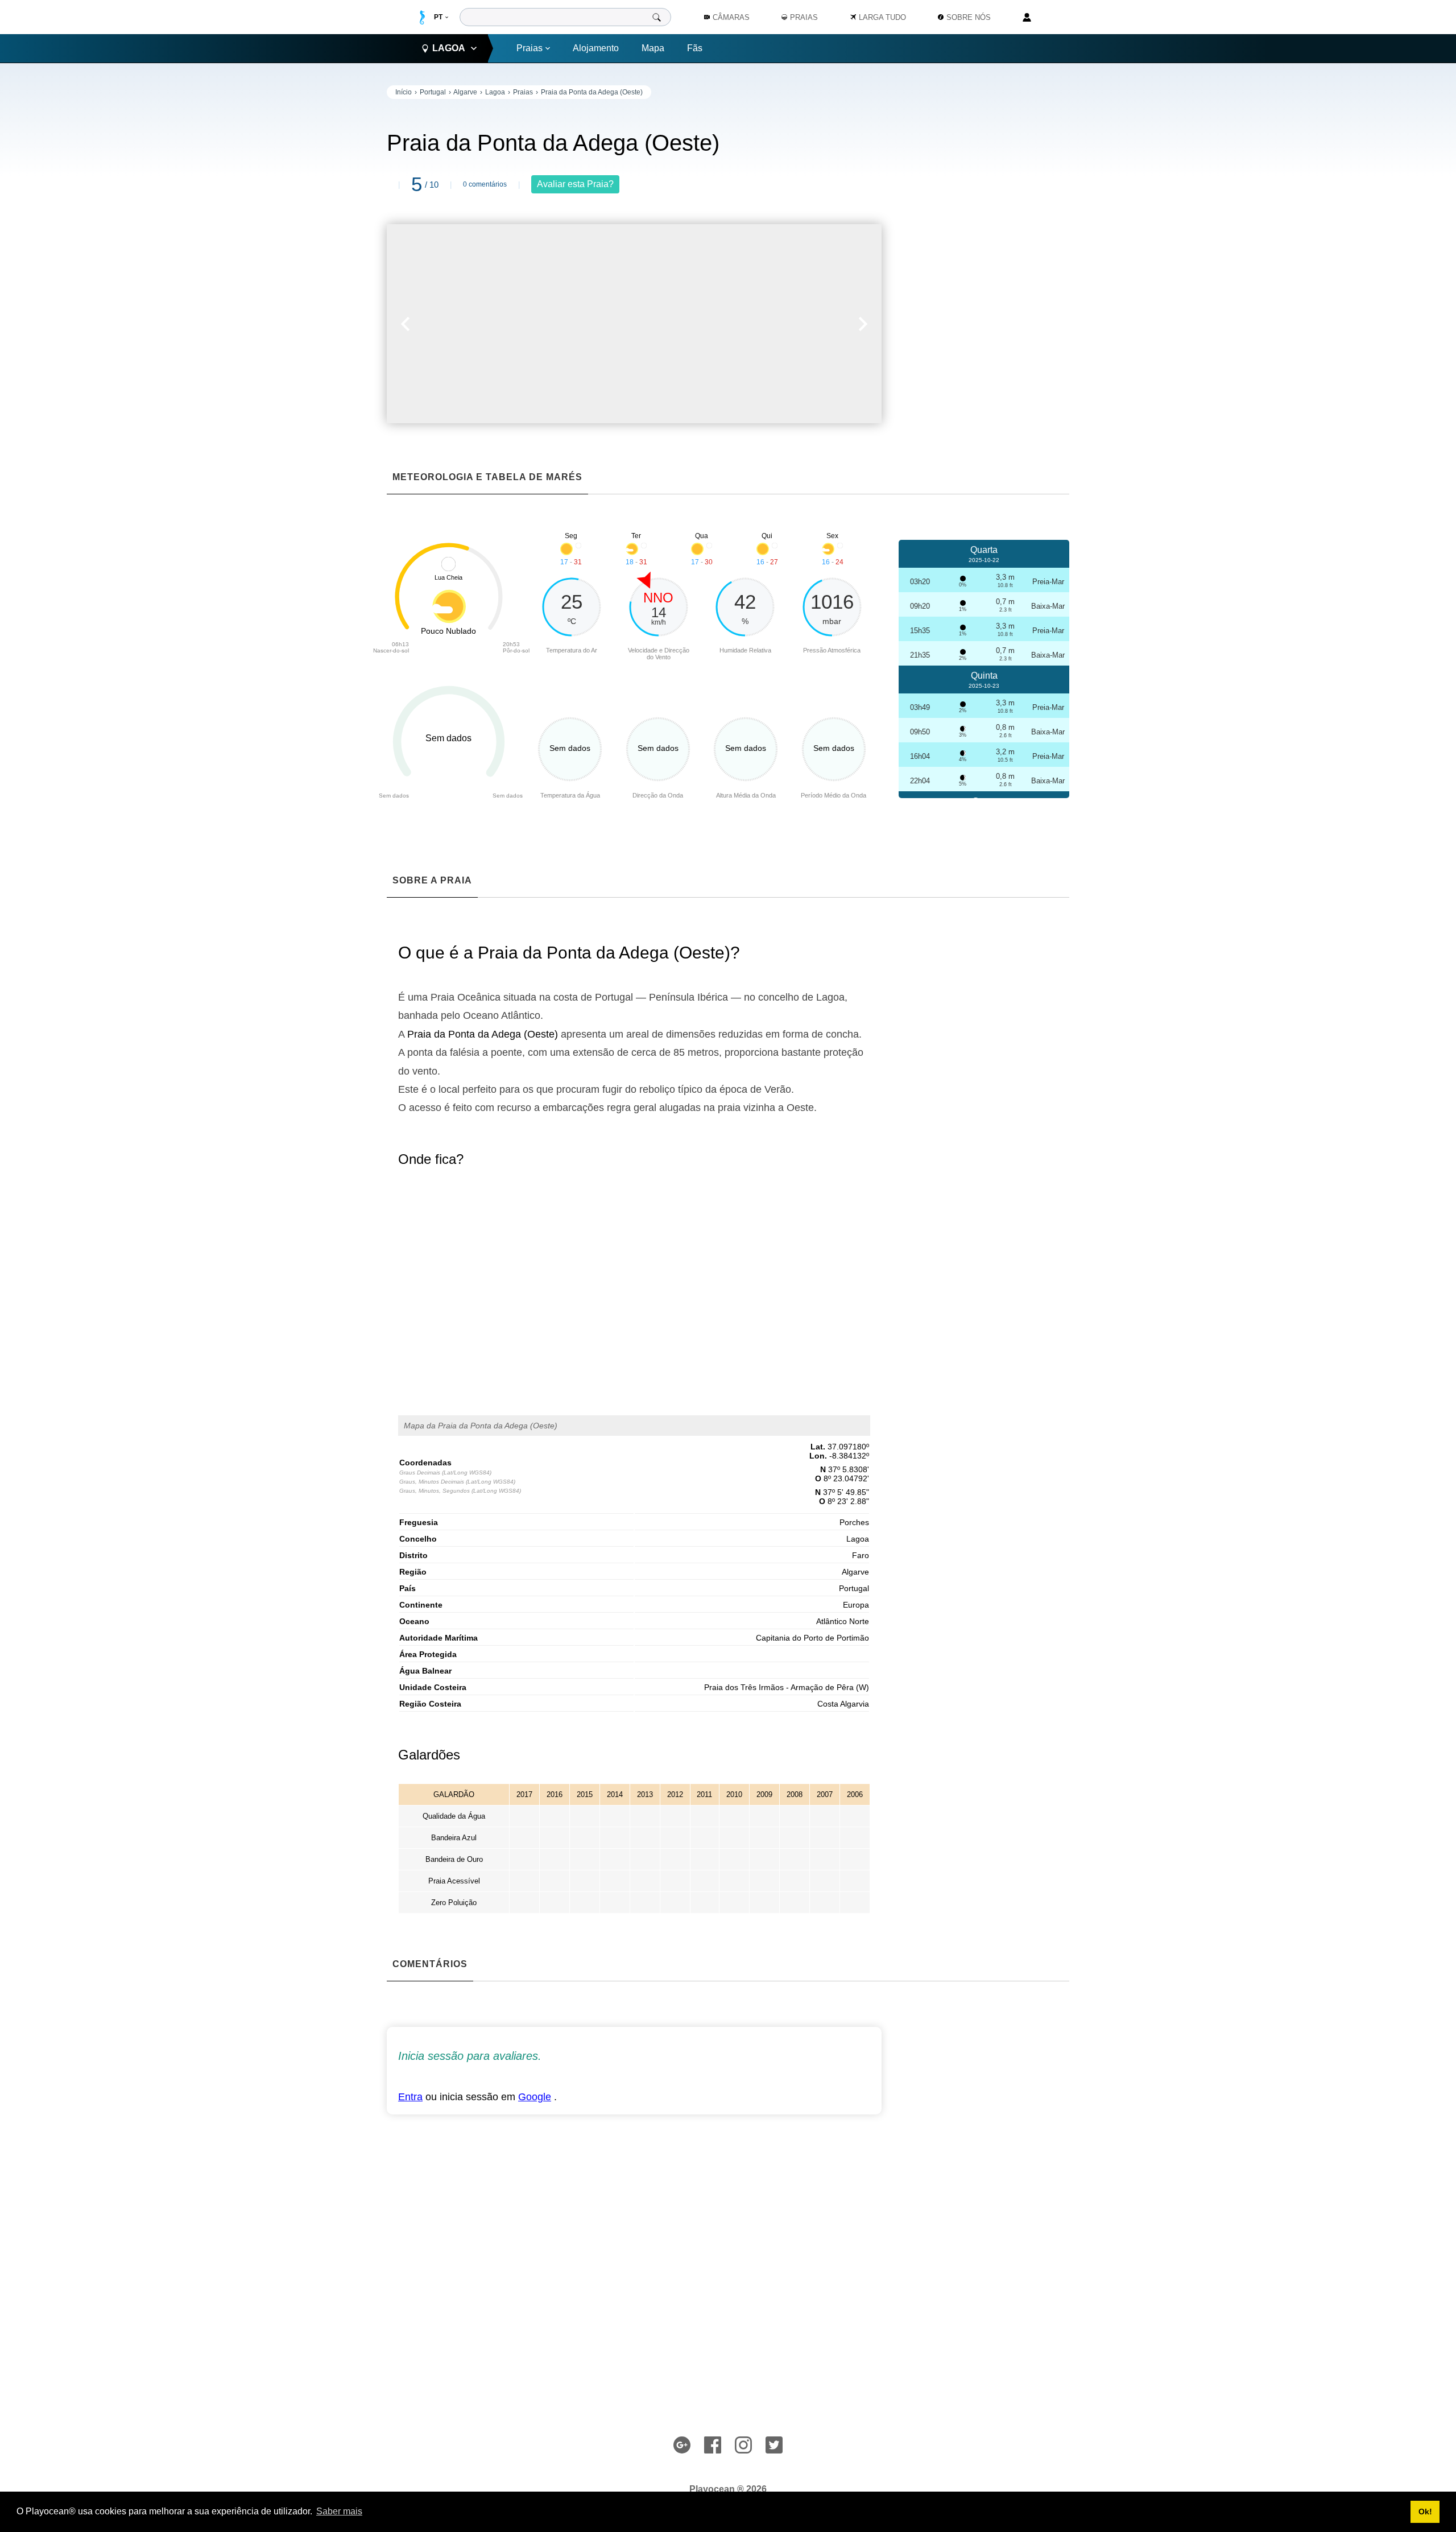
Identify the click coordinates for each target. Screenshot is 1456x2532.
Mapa (653, 48)
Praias (530, 48)
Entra (410, 2097)
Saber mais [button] (339, 2511)
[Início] (422, 17)
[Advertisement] (984, 256)
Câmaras (731, 17)
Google (535, 2097)
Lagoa (495, 92)
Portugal (433, 92)
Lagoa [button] (449, 48)
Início (404, 92)
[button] (510, 324)
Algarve (465, 92)
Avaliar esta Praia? (575, 184)
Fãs (695, 48)
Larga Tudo (882, 17)
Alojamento (596, 48)
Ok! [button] (1425, 2512)
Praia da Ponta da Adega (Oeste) (592, 92)
